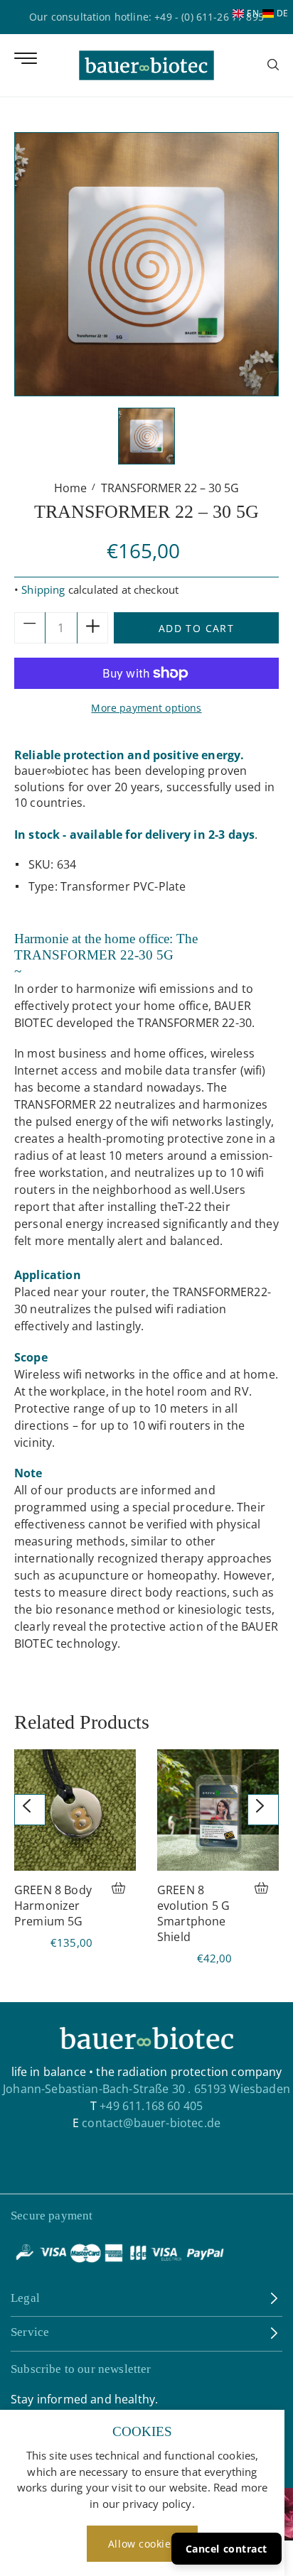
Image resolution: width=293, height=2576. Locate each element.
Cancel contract (227, 2549)
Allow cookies (142, 2544)
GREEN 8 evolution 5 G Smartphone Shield (193, 1913)
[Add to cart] (124, 1890)
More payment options (146, 708)
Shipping (43, 589)
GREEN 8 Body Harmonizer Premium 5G (53, 1906)
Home (70, 488)
